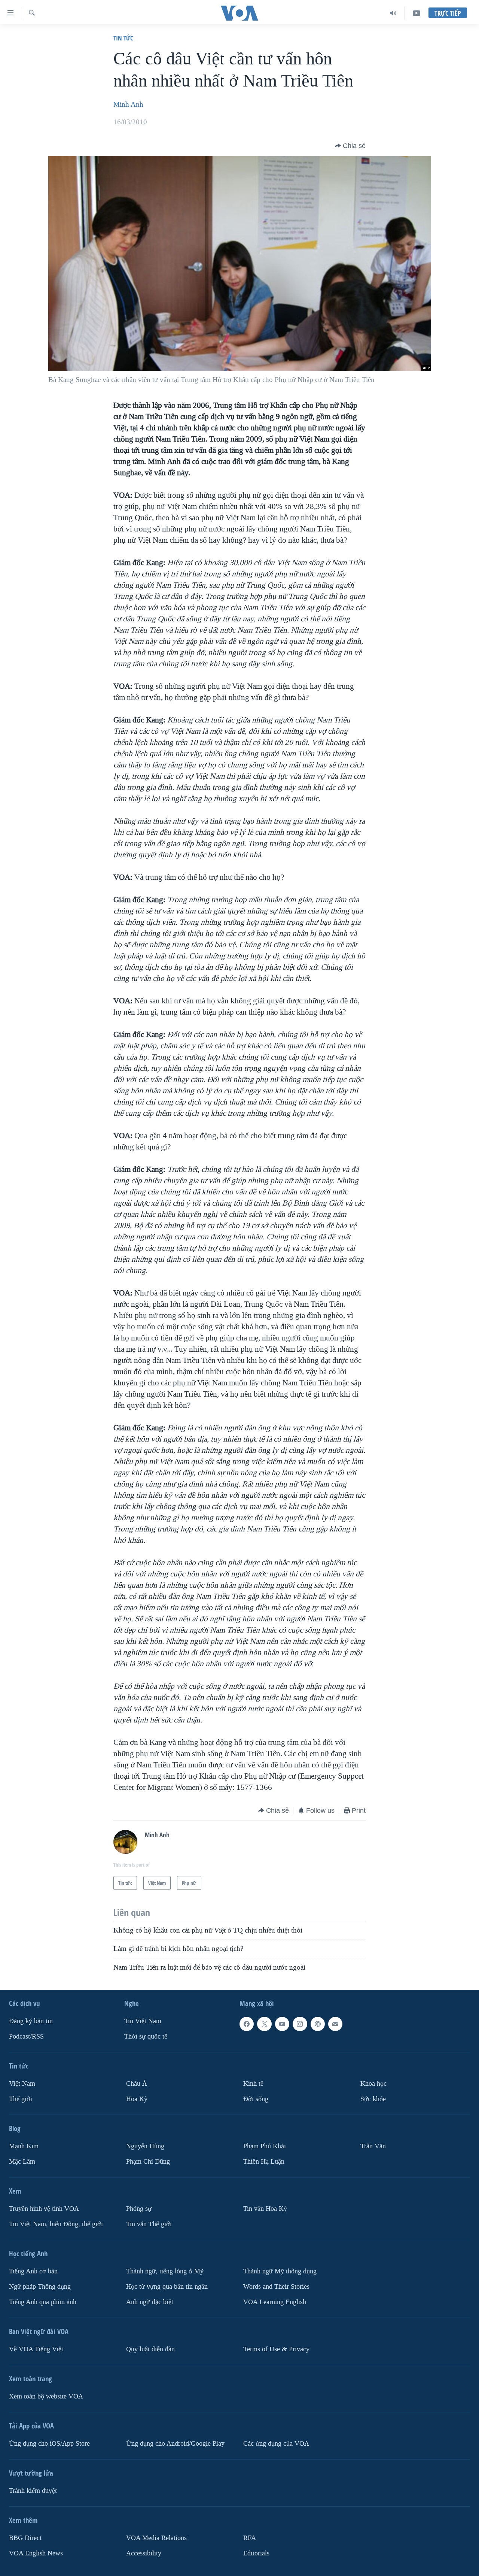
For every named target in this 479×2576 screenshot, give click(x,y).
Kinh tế (253, 2084)
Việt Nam (22, 2084)
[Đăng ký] (335, 2024)
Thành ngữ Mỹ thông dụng (280, 2271)
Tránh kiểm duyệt (33, 2491)
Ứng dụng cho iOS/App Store (49, 2444)
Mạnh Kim (24, 2146)
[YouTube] (417, 13)
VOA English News (36, 2553)
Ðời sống (256, 2099)
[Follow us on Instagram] (300, 2024)
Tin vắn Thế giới (149, 2224)
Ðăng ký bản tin (31, 2021)
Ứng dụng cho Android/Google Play (175, 2444)
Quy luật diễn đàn (150, 2349)
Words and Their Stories (276, 2287)
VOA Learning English (275, 2302)
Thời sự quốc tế (146, 2036)
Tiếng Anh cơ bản (33, 2271)
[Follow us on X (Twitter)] (264, 2024)
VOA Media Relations (156, 2538)
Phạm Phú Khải (265, 2146)
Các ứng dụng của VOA (276, 2444)
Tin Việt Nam (143, 2021)
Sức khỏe (373, 2099)
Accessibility (144, 2553)
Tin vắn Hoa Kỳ (265, 2209)
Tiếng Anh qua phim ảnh (43, 2302)
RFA (250, 2538)
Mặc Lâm (22, 2162)
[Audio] (393, 13)
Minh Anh (128, 104)
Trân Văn (373, 2146)
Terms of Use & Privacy (276, 2349)
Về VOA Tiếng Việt (36, 2349)
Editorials (256, 2553)
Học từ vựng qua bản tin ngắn (167, 2287)
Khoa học (373, 2084)
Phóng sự (139, 2209)
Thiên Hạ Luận (264, 2162)
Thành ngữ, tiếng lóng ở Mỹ (165, 2271)
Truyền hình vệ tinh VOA (44, 2209)
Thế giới (21, 2099)
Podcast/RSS (26, 2036)
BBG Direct (25, 2538)
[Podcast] (318, 2024)
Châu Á (137, 2084)
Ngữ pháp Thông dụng (40, 2287)
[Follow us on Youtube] (282, 2024)
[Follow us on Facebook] (247, 2024)
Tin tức (123, 38)
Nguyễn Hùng (145, 2146)
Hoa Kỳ (137, 2099)
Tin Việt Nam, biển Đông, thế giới (56, 2224)
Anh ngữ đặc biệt (150, 2302)
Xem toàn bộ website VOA (46, 2396)
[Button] (350, 146)
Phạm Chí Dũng (148, 2162)
